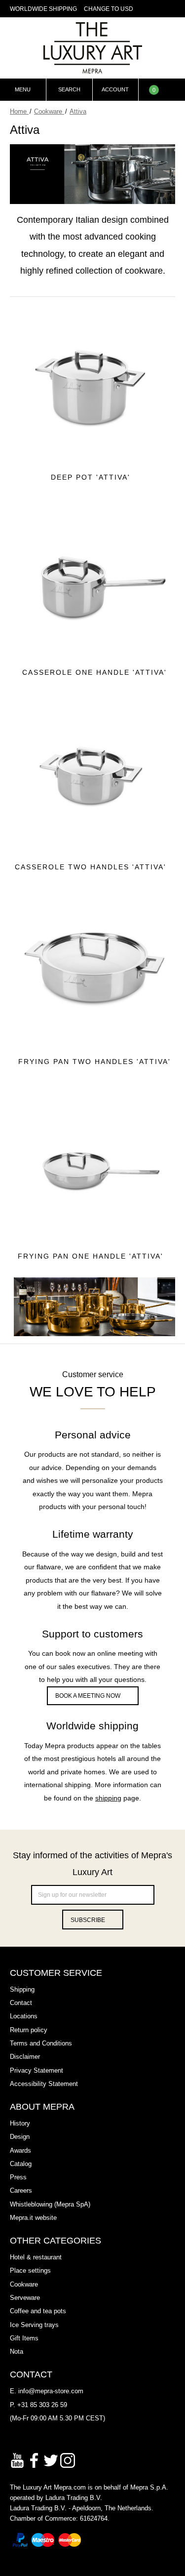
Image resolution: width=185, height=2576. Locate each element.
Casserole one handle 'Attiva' (94, 672)
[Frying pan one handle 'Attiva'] (91, 1164)
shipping (108, 1798)
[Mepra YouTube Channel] (17, 2460)
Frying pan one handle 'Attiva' (91, 1256)
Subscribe (88, 1920)
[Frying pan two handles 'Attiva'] (95, 969)
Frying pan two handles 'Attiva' (94, 1062)
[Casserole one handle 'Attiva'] (95, 580)
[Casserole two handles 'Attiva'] (91, 775)
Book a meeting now (88, 1696)
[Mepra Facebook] (34, 2460)
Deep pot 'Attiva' (91, 477)
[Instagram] (68, 2460)
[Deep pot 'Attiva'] (91, 385)
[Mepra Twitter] (51, 2460)
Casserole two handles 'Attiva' (91, 867)
